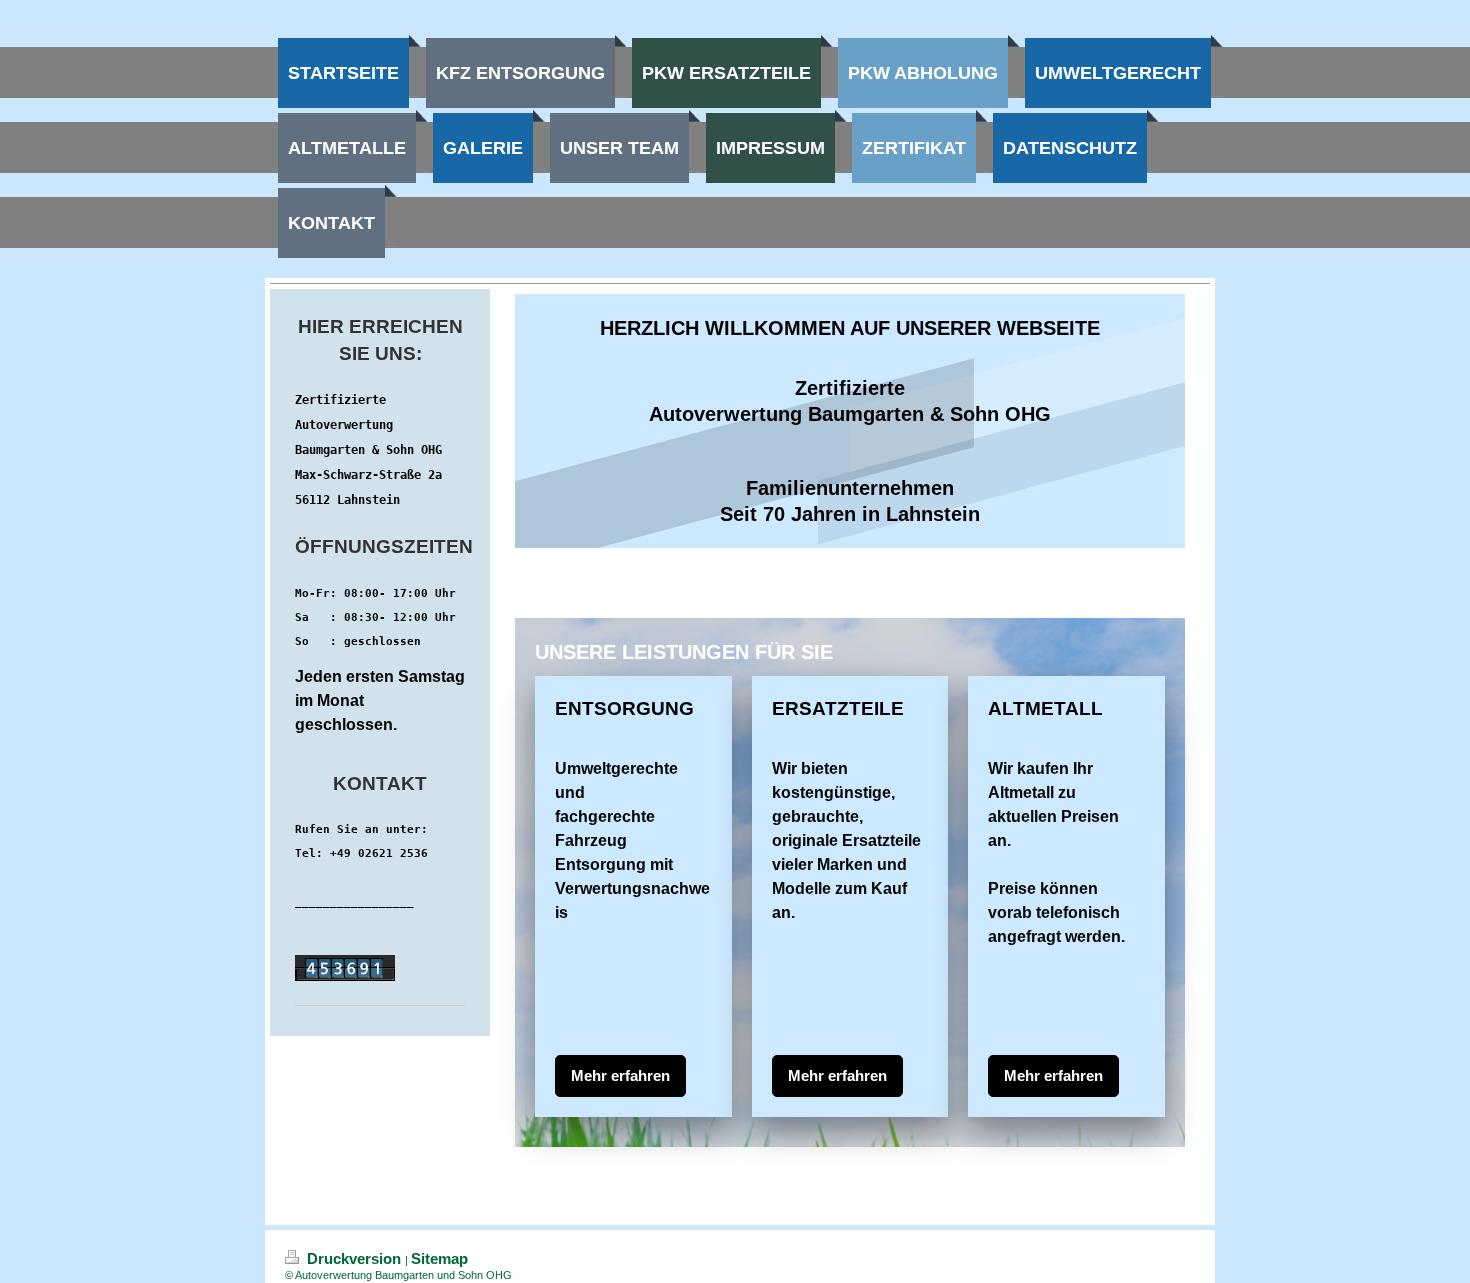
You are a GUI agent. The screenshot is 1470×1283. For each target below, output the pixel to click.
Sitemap (439, 1258)
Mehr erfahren (620, 1075)
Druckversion (354, 1258)
